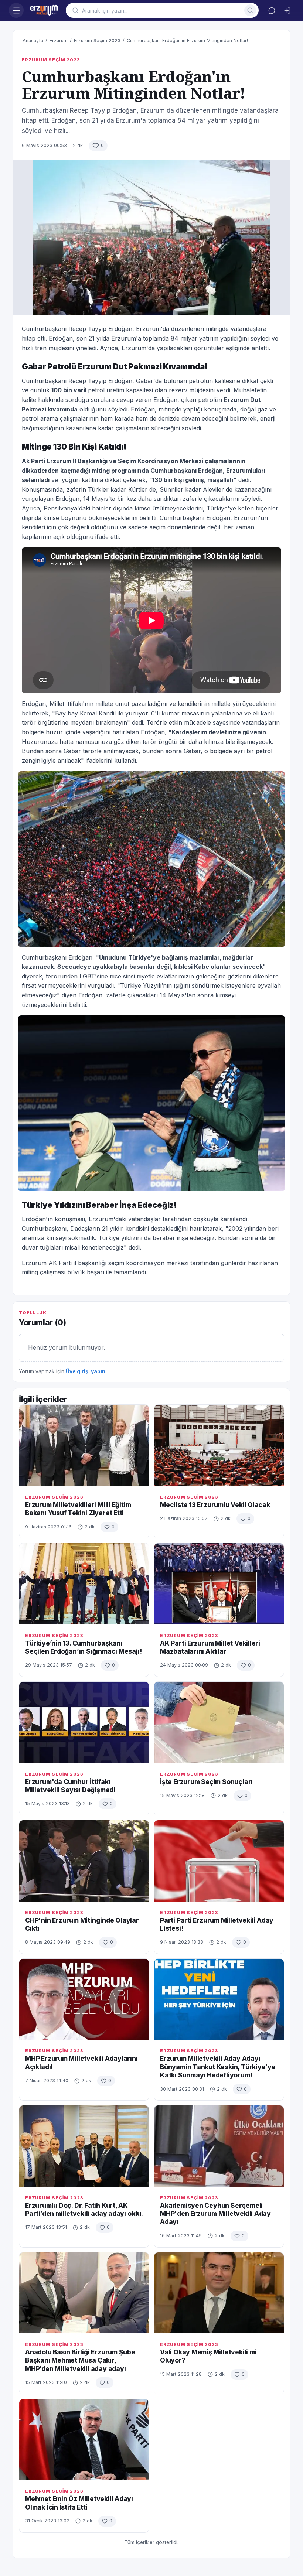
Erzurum (59, 40)
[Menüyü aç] (16, 10)
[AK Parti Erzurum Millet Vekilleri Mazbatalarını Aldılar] (219, 1584)
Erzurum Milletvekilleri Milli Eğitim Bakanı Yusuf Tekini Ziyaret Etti (78, 1509)
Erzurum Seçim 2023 (97, 40)
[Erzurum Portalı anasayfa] (45, 10)
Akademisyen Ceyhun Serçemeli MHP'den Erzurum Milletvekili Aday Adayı (215, 2214)
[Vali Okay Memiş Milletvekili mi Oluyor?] (219, 2293)
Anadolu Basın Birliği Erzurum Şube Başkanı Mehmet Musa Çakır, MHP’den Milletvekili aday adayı (80, 2360)
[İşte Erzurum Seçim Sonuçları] (219, 1722)
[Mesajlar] (272, 10)
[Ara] (250, 10)
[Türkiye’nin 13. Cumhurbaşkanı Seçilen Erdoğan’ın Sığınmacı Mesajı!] (84, 1584)
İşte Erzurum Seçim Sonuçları (206, 1782)
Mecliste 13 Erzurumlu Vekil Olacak (215, 1505)
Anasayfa (33, 40)
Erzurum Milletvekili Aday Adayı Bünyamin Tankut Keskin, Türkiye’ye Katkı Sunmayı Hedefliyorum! (218, 2067)
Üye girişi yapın (86, 1371)
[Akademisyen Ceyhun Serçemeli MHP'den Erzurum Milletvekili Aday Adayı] (219, 2146)
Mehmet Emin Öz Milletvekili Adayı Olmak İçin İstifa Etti (79, 2503)
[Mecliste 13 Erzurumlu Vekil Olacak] (219, 1445)
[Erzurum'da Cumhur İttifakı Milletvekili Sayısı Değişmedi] (84, 1722)
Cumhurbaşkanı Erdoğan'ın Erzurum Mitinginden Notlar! (187, 40)
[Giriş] (287, 10)
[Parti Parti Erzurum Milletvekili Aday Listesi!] (219, 1861)
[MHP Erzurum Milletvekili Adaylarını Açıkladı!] (84, 1999)
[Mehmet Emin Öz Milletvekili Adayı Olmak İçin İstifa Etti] (84, 2440)
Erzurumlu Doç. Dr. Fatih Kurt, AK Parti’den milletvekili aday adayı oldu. (84, 2209)
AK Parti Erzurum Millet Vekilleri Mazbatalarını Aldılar (210, 1647)
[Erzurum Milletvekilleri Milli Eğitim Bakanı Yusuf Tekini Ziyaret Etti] (84, 1445)
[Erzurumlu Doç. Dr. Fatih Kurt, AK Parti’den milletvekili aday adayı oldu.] (84, 2146)
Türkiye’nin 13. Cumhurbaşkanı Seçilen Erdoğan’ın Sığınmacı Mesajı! (83, 1647)
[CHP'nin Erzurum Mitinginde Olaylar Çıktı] (84, 1861)
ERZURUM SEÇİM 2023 (51, 60)
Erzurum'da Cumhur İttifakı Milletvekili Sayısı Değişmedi (70, 1786)
